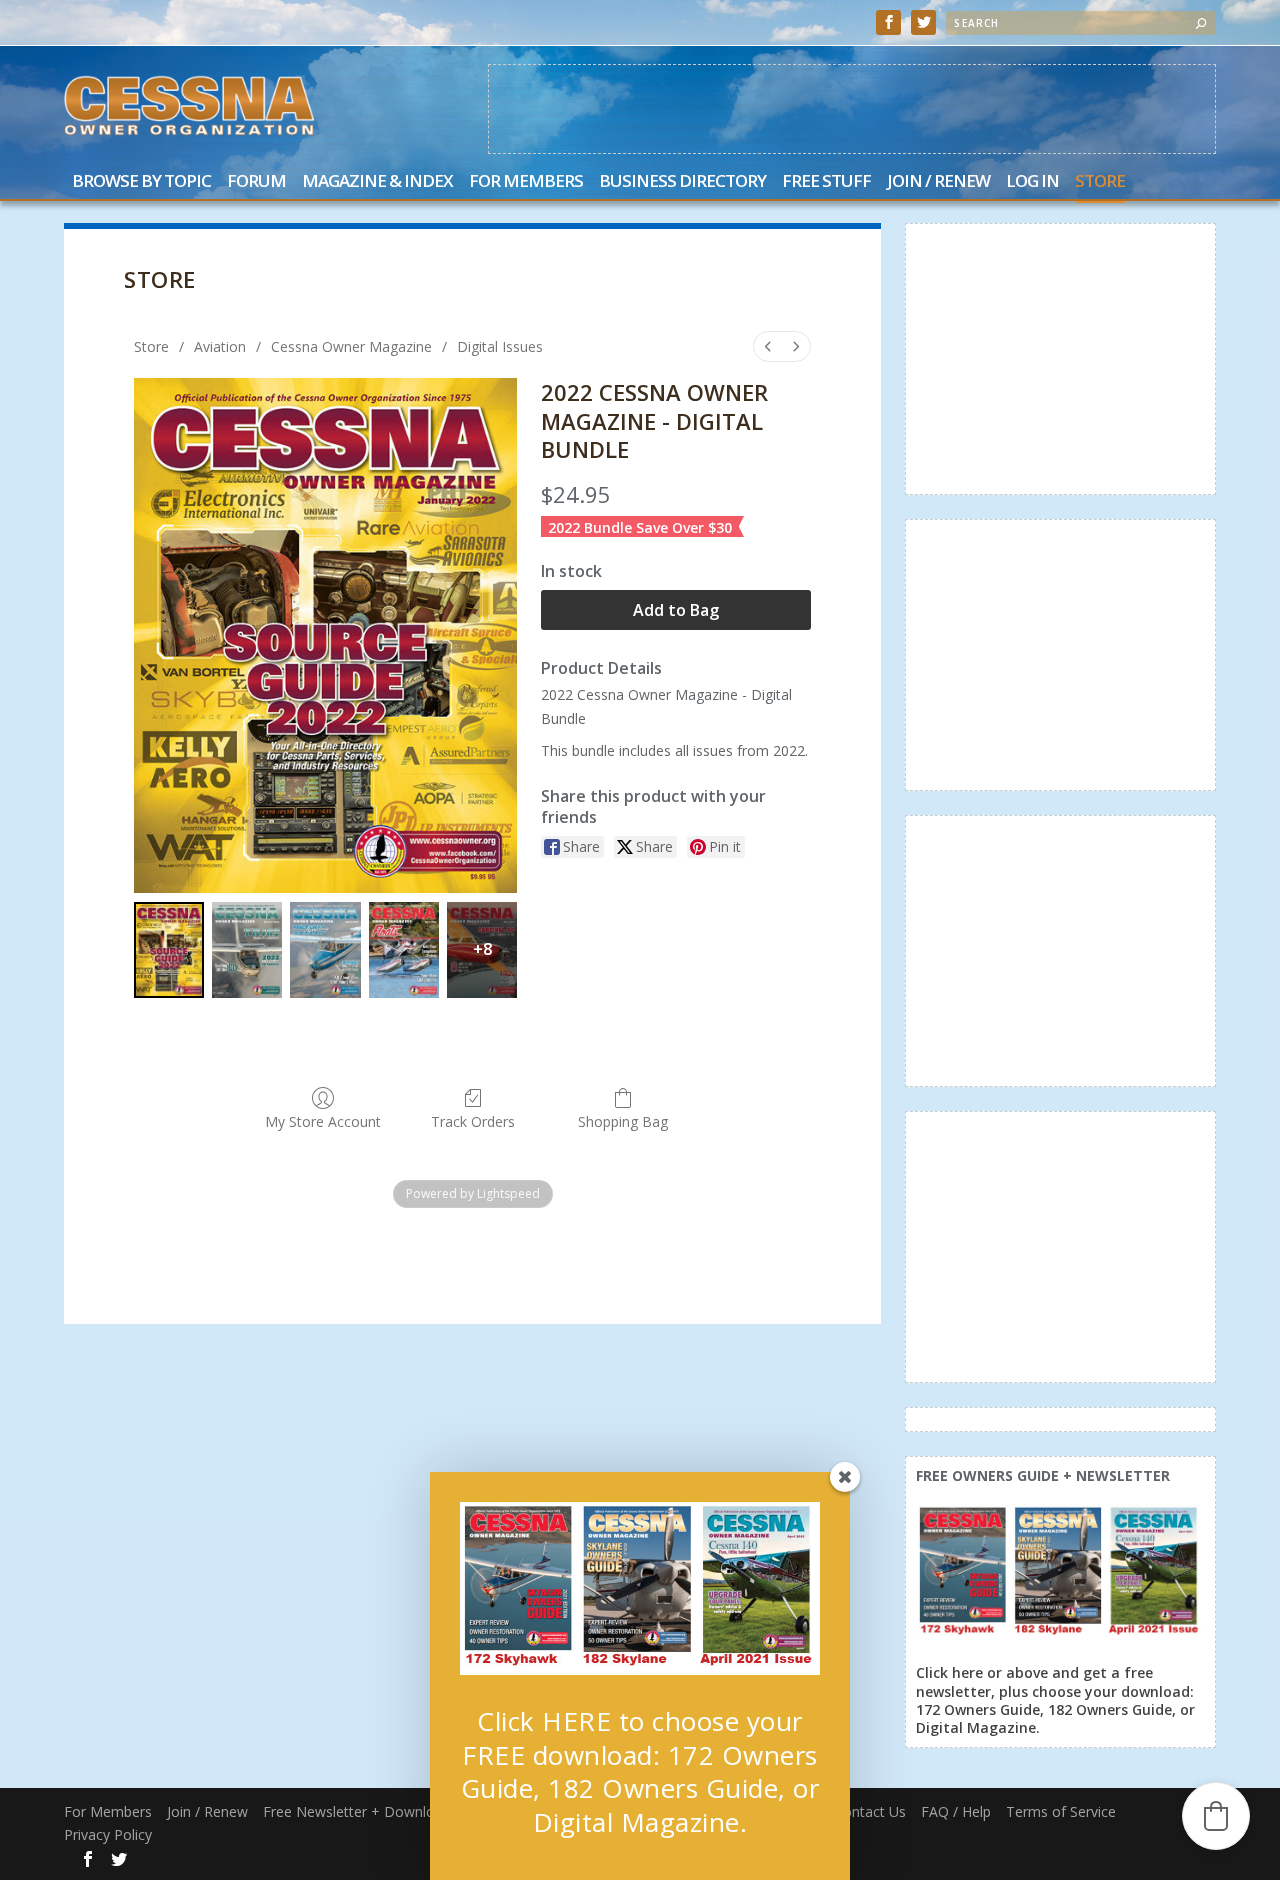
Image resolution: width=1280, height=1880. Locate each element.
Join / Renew (938, 182)
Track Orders (473, 1121)
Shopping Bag (623, 1121)
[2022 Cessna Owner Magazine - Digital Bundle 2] (325, 950)
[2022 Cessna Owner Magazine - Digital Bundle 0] (169, 950)
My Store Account (323, 1121)
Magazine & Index (377, 182)
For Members (526, 182)
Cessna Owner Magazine (351, 346)
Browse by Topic (141, 182)
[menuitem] (768, 346)
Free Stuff (826, 182)
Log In (1032, 182)
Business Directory (682, 182)
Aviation (220, 346)
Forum (256, 182)
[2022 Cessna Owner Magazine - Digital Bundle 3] (404, 950)
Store (1100, 182)
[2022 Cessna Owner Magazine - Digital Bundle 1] (247, 950)
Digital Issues (500, 346)
